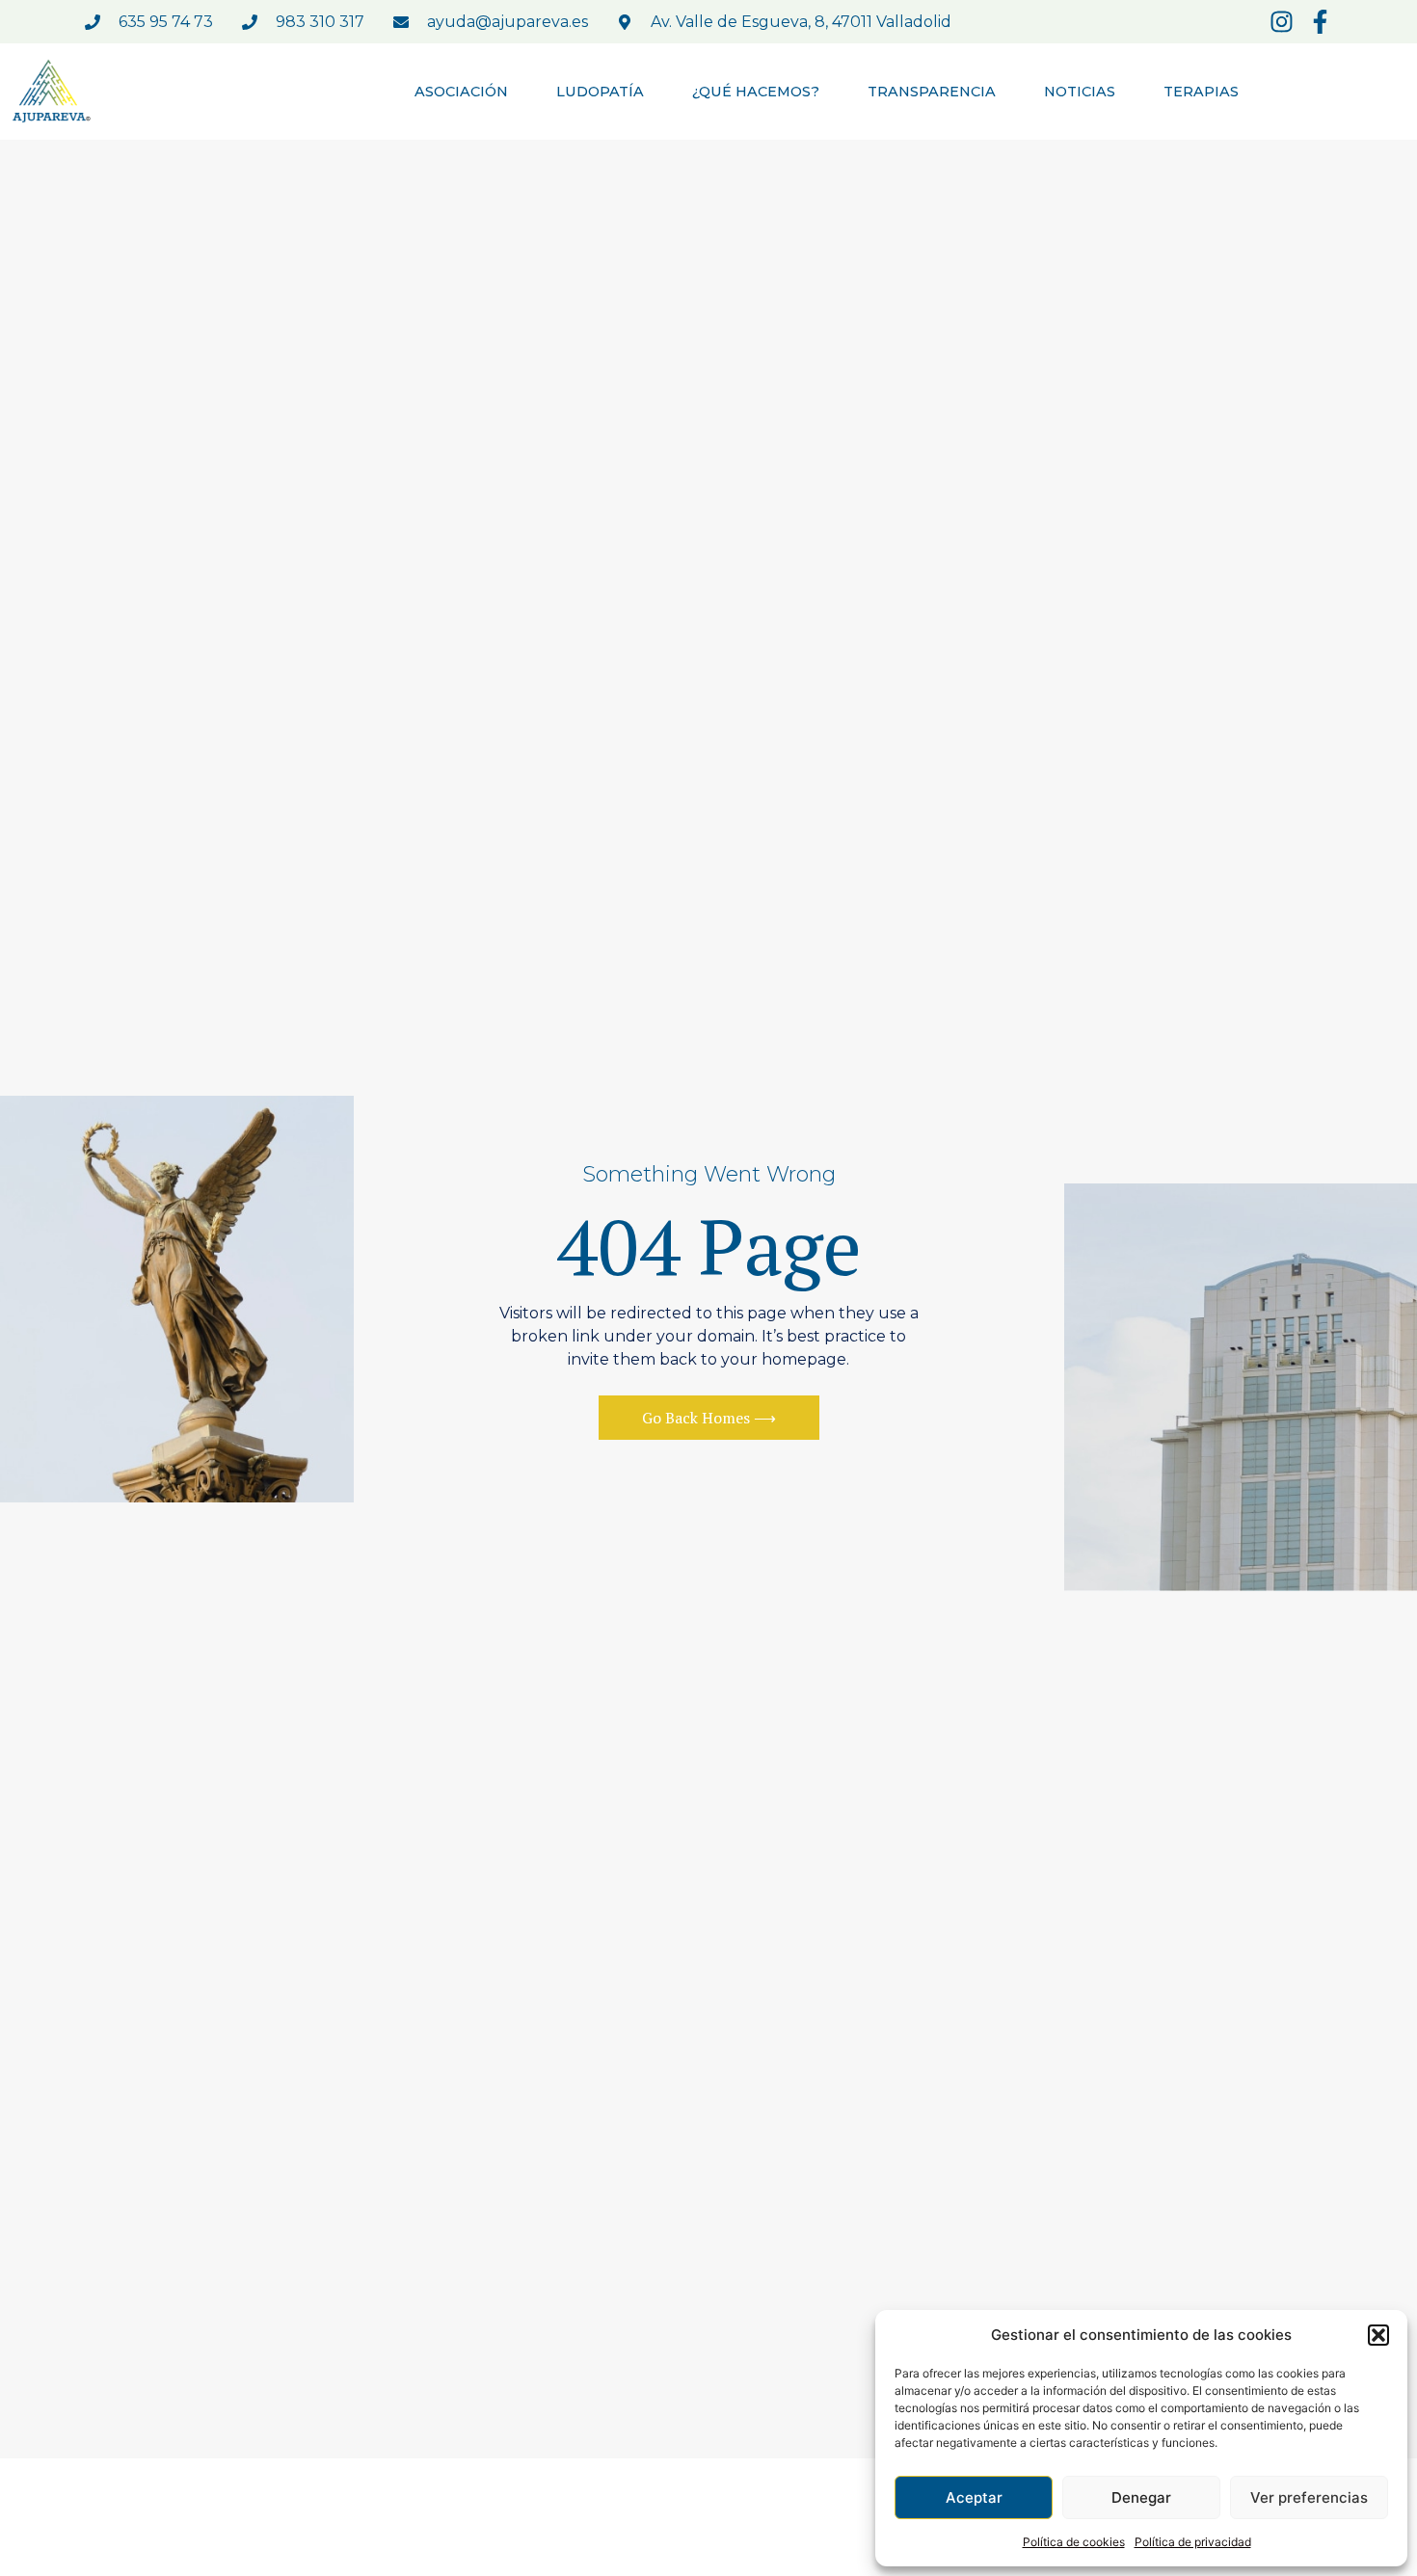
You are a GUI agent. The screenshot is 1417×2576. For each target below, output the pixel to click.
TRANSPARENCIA (932, 92)
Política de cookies (1074, 2542)
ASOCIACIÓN (461, 92)
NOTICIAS (1080, 92)
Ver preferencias (1309, 2497)
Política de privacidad (1193, 2542)
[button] (1378, 2335)
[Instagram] (1282, 22)
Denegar (1141, 2497)
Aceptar (974, 2497)
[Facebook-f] (1320, 22)
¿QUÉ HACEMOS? (756, 92)
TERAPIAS (1201, 92)
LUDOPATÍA (600, 92)
